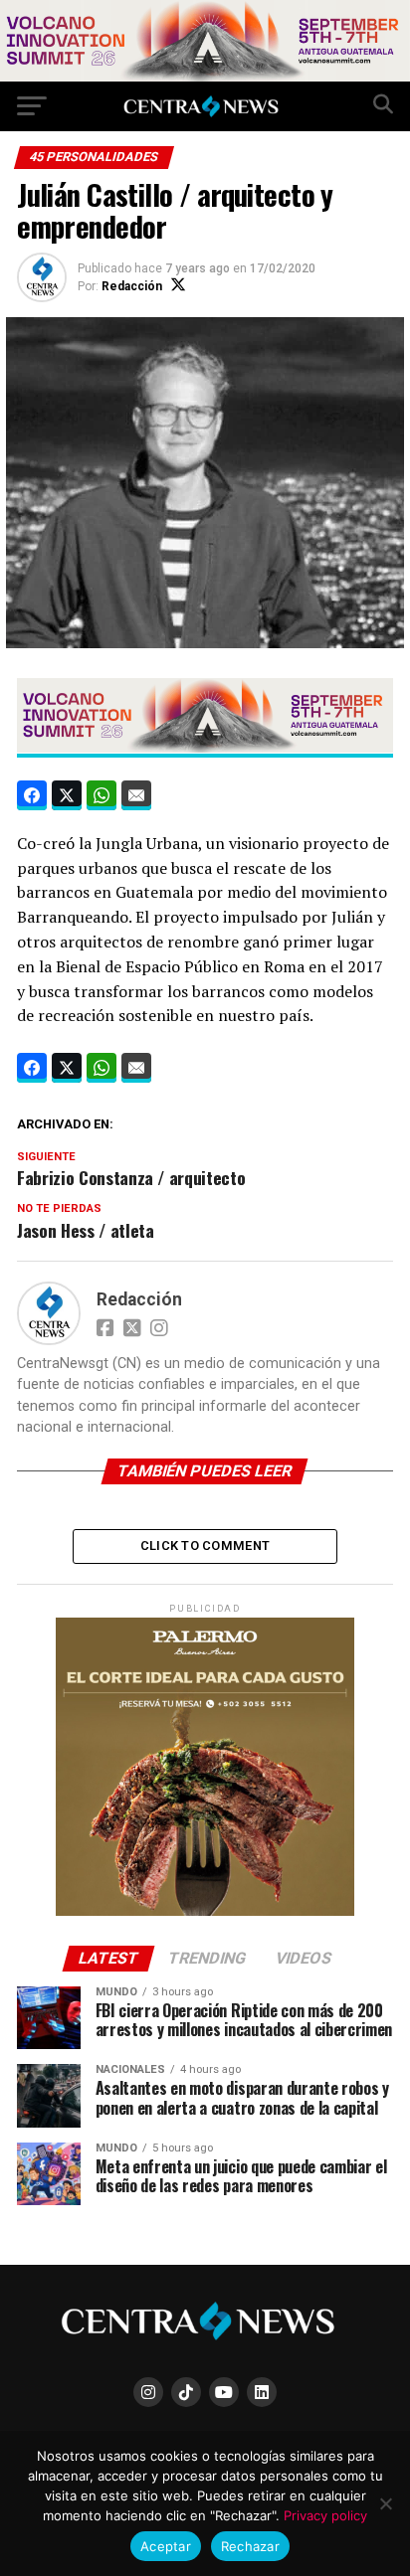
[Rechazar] (385, 2503)
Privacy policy (325, 2515)
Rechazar (250, 2546)
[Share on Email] (136, 795)
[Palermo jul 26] (205, 1911)
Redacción (132, 286)
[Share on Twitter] (67, 795)
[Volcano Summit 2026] (205, 76)
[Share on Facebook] (32, 795)
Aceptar (166, 2546)
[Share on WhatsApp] (102, 795)
